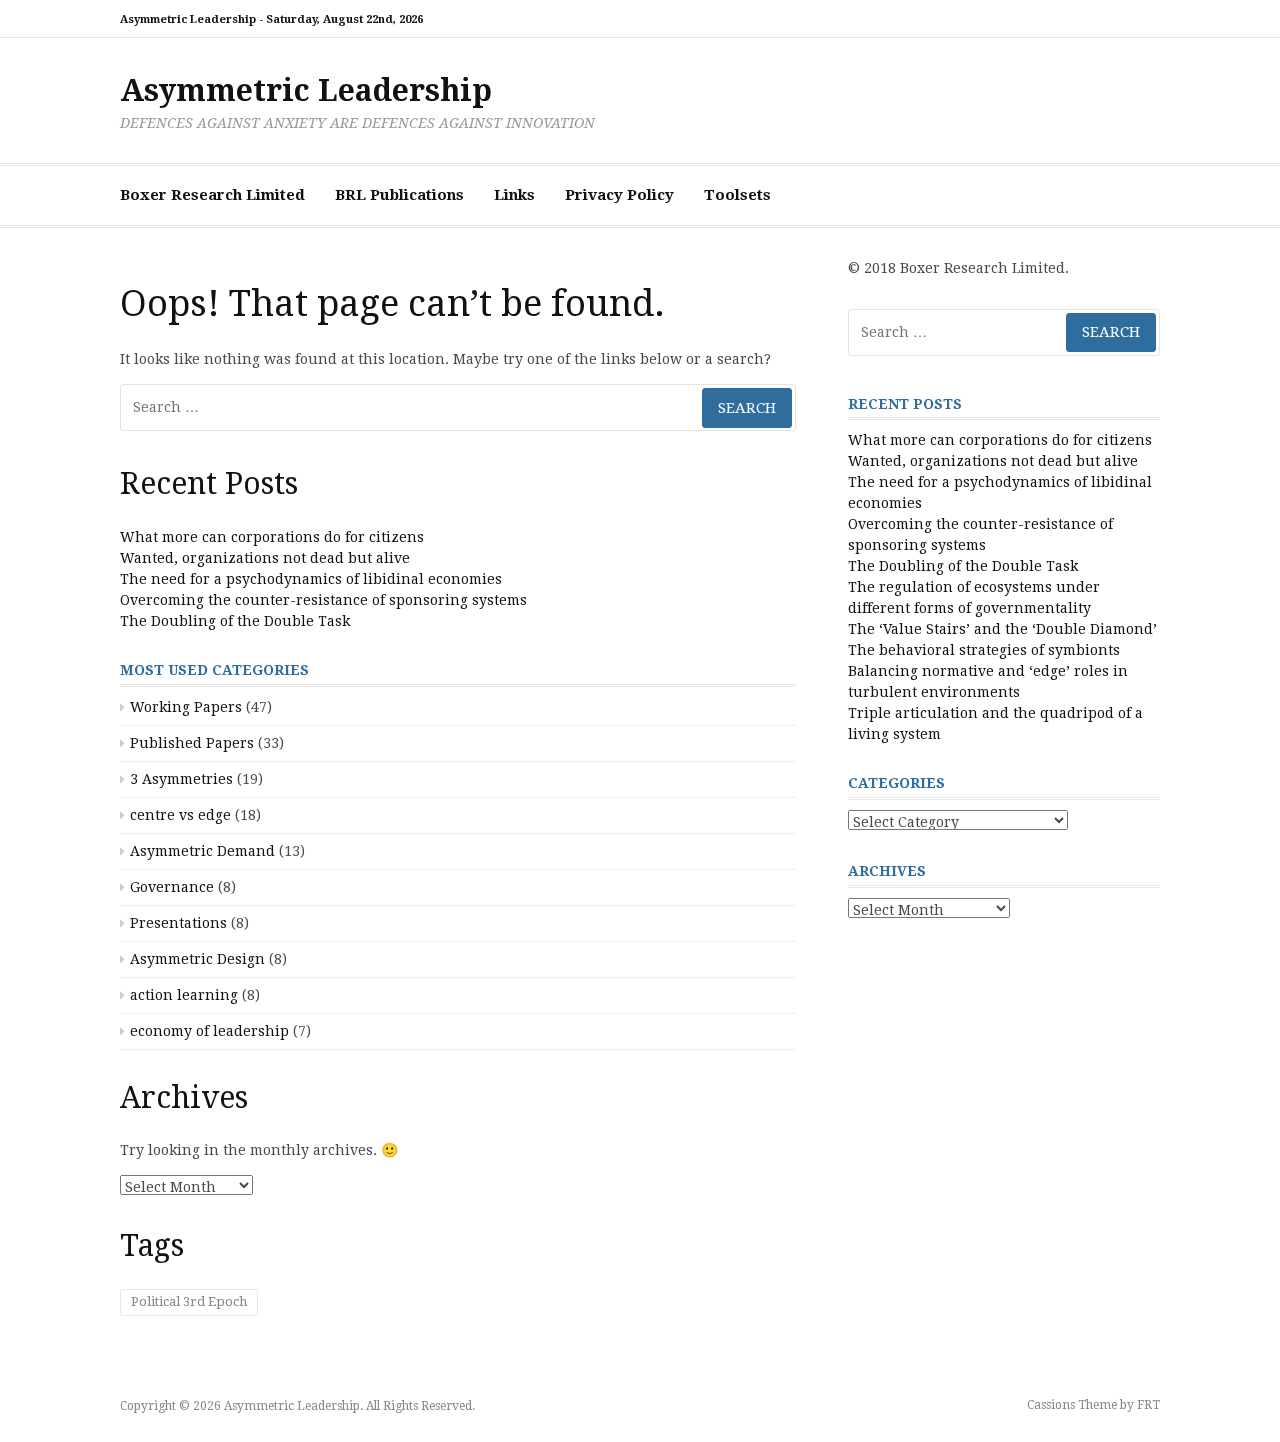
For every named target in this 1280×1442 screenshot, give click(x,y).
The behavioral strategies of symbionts (984, 650)
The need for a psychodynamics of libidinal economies (311, 579)
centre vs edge (180, 815)
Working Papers (186, 707)
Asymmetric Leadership (306, 90)
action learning (184, 995)
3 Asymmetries (181, 779)
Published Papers (192, 743)
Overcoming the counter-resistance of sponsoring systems (323, 600)
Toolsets (737, 195)
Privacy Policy (619, 195)
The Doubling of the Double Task (235, 621)
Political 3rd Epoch (189, 1301)
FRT (1148, 1405)
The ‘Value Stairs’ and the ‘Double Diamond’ (1002, 629)
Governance (172, 887)
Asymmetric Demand (202, 851)
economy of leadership (209, 1031)
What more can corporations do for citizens (272, 537)
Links (514, 195)
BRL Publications (399, 195)
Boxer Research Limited (212, 195)
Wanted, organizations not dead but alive (265, 558)
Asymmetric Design (197, 959)
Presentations (178, 923)
